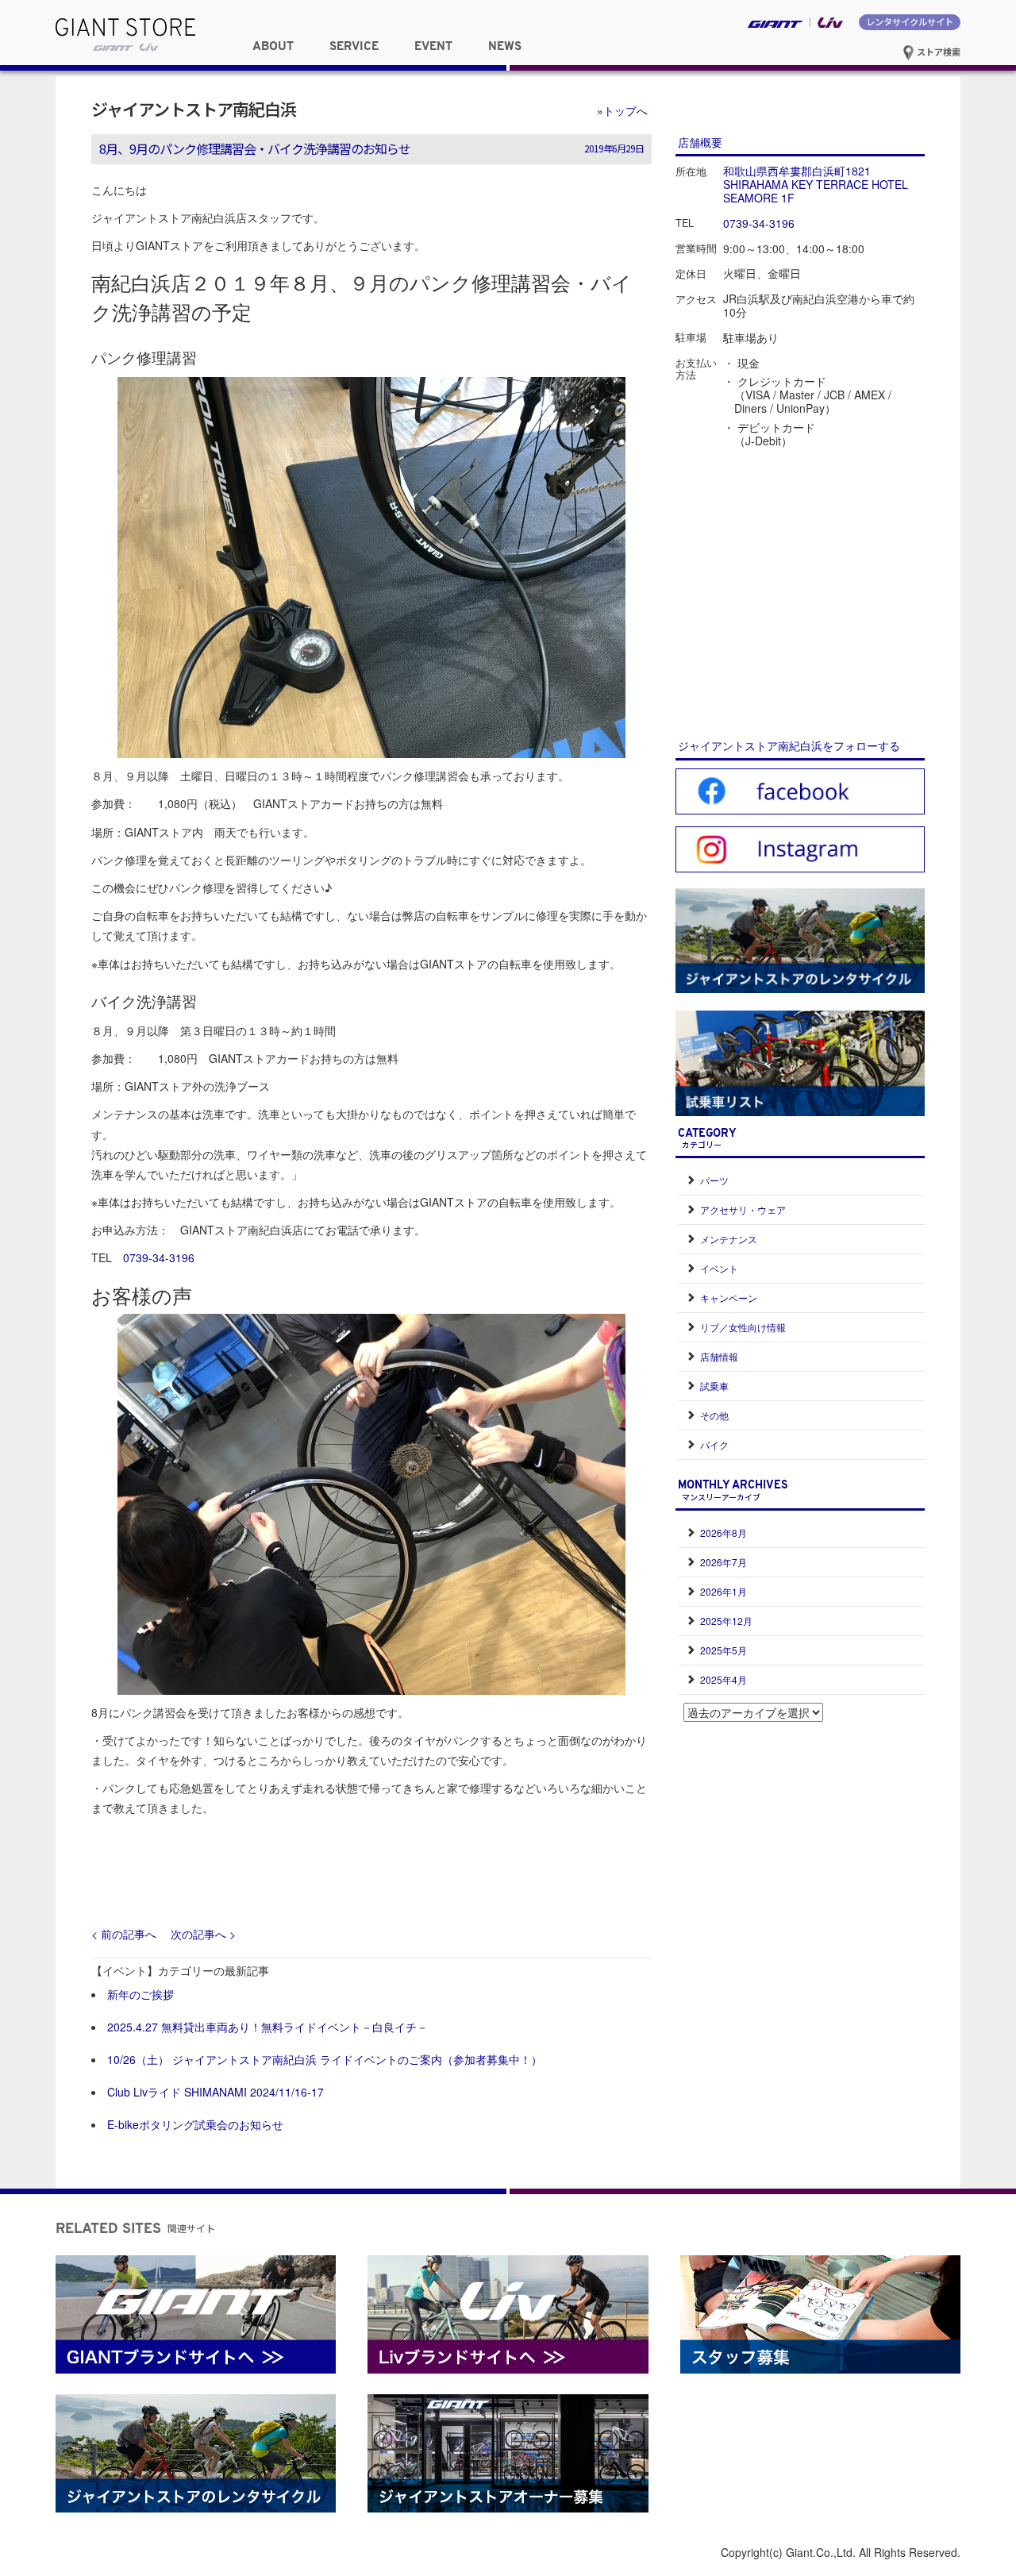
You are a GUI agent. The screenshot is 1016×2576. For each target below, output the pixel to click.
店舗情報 (719, 1356)
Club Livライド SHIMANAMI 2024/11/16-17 (216, 2092)
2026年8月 (724, 1533)
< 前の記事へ (124, 1934)
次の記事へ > (203, 1934)
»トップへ (622, 110)
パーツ (714, 1180)
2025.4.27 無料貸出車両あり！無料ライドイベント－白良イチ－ (267, 2027)
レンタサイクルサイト (910, 21)
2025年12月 (726, 1621)
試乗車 (714, 1386)
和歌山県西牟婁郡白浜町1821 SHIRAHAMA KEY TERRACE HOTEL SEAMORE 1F (816, 184)
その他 (714, 1415)
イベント (719, 1268)
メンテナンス (729, 1239)
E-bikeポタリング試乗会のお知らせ (195, 2124)
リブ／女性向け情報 (743, 1327)
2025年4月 (724, 1679)
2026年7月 (724, 1562)
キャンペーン (729, 1298)
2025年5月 (724, 1650)
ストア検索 (937, 52)
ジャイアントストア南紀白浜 (194, 109)
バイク (714, 1444)
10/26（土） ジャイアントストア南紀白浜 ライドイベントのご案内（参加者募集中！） (325, 2059)
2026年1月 (724, 1591)
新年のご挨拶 (140, 1994)
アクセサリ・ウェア (743, 1209)
